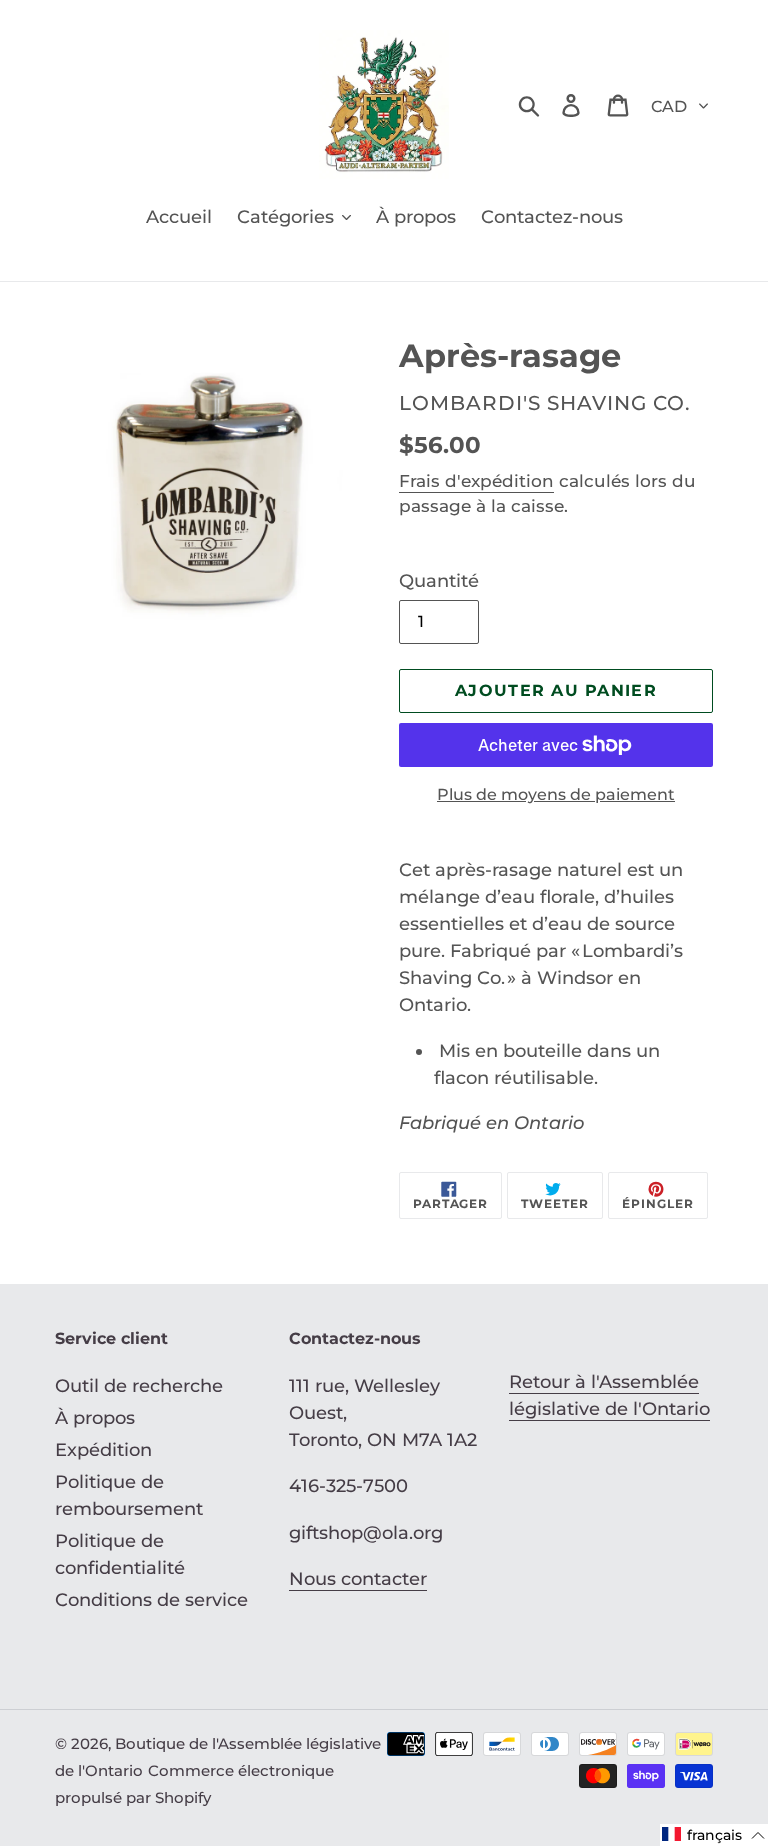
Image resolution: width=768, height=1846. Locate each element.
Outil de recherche (139, 1386)
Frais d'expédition (476, 481)
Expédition (103, 1450)
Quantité (439, 581)
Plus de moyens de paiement (556, 794)
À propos (95, 1418)
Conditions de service (151, 1600)
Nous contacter (358, 1579)
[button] (714, 1835)
